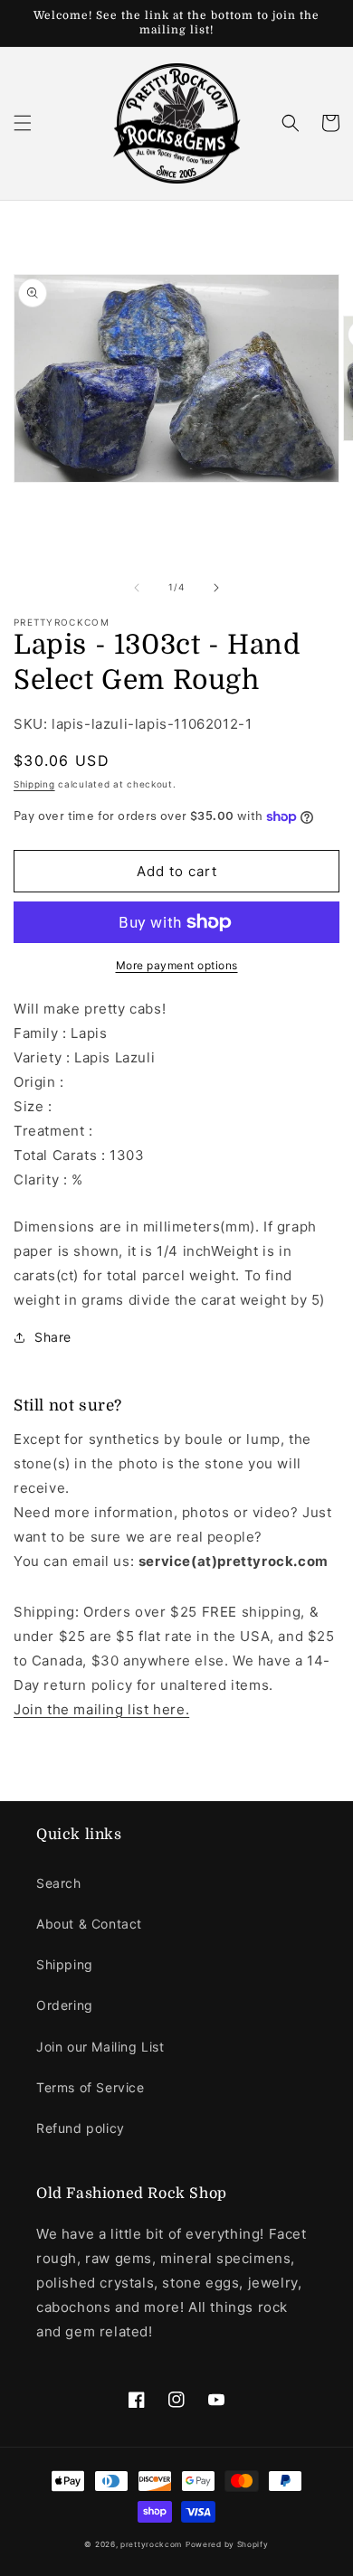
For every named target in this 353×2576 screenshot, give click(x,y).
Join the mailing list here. (101, 1709)
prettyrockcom (151, 2544)
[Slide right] (216, 588)
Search (59, 1883)
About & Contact (89, 1924)
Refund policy (81, 2128)
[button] (23, 123)
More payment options (177, 965)
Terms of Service (91, 2087)
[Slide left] (137, 588)
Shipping (34, 784)
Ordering (65, 2005)
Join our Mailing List (100, 2047)
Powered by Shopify (227, 2544)
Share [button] (53, 1337)
